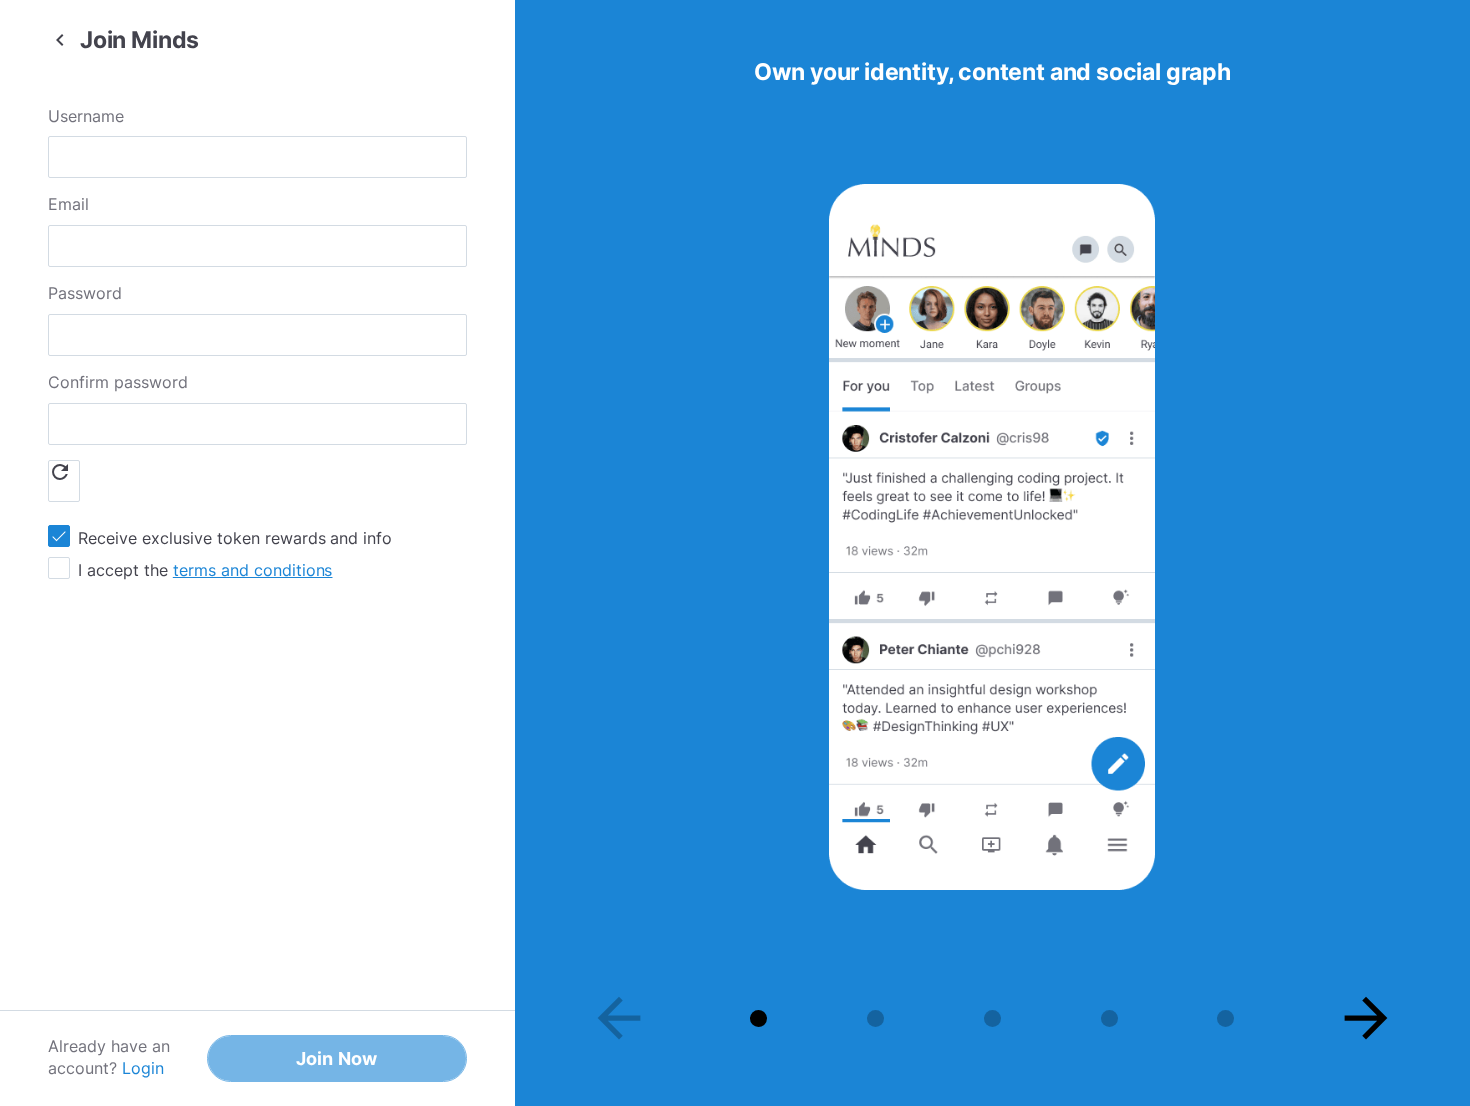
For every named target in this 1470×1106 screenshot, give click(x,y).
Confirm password (118, 382)
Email (68, 204)
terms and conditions (253, 570)
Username (86, 116)
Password (85, 293)
